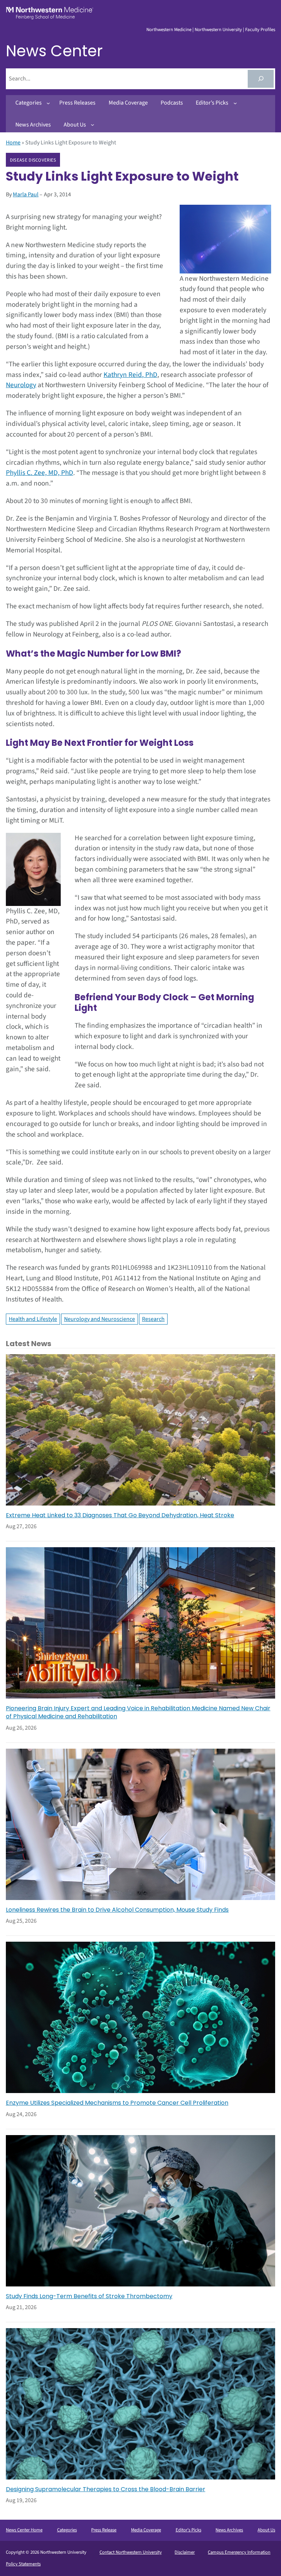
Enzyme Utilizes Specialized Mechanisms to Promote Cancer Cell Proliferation (117, 2103)
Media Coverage (146, 2530)
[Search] (261, 79)
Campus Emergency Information (239, 2552)
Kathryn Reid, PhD (130, 375)
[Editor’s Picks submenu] (235, 103)
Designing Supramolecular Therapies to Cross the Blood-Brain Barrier (106, 2489)
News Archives (229, 2530)
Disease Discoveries (33, 160)
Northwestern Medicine (169, 30)
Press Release (104, 2530)
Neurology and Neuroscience (100, 1319)
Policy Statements (23, 2564)
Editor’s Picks (188, 2530)
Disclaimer (185, 2552)
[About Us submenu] (93, 125)
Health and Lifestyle (33, 1319)
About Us (266, 2530)
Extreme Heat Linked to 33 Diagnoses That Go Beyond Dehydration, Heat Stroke (120, 1515)
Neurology (21, 385)
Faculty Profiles (260, 30)
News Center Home (24, 2530)
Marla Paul (26, 194)
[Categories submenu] (48, 103)
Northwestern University (218, 30)
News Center (54, 51)
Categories (67, 2530)
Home (13, 143)
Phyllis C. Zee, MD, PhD (40, 473)
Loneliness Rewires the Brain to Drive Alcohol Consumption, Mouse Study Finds (117, 1910)
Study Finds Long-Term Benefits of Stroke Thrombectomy (89, 2296)
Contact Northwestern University (131, 2552)
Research (153, 1319)
